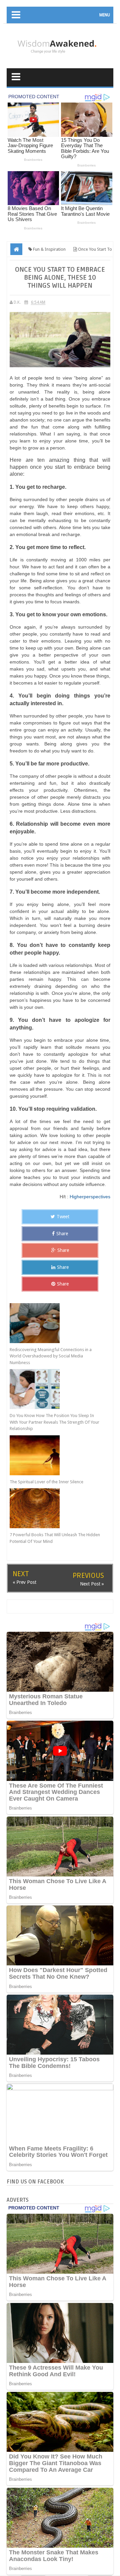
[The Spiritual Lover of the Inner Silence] (55, 1455)
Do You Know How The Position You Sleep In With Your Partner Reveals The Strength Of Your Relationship (54, 1422)
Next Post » (92, 1584)
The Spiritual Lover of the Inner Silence (46, 1482)
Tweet (63, 1217)
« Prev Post (24, 1582)
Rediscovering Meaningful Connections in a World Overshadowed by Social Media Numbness (51, 1356)
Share (62, 1234)
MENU (105, 15)
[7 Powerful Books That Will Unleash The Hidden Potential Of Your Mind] (55, 1508)
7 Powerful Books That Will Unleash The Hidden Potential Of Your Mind (55, 1538)
